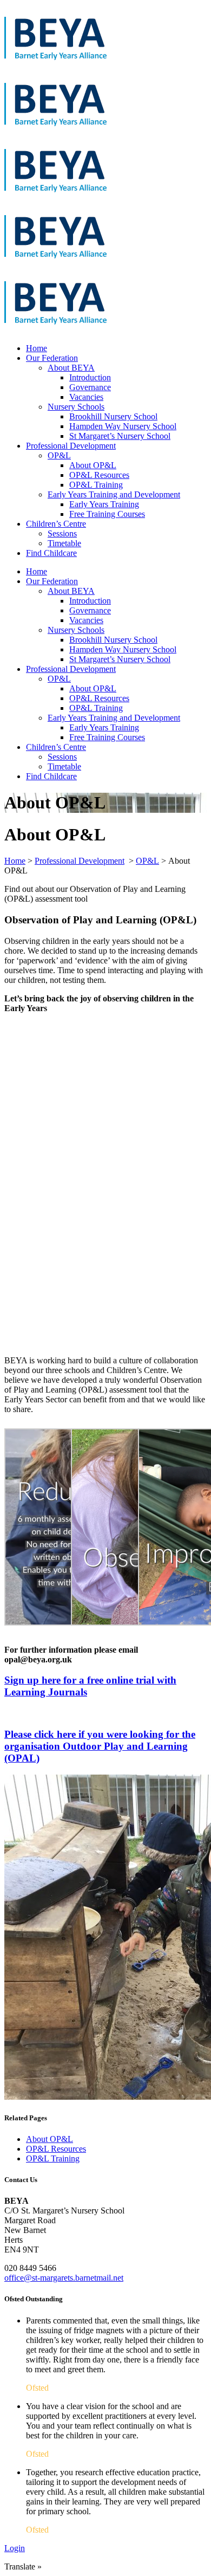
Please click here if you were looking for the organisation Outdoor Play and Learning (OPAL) (100, 1746)
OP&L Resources (56, 2149)
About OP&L (50, 2139)
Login (15, 2548)
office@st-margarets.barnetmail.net (64, 2278)
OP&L (147, 861)
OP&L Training (53, 2158)
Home (15, 861)
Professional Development (80, 861)
